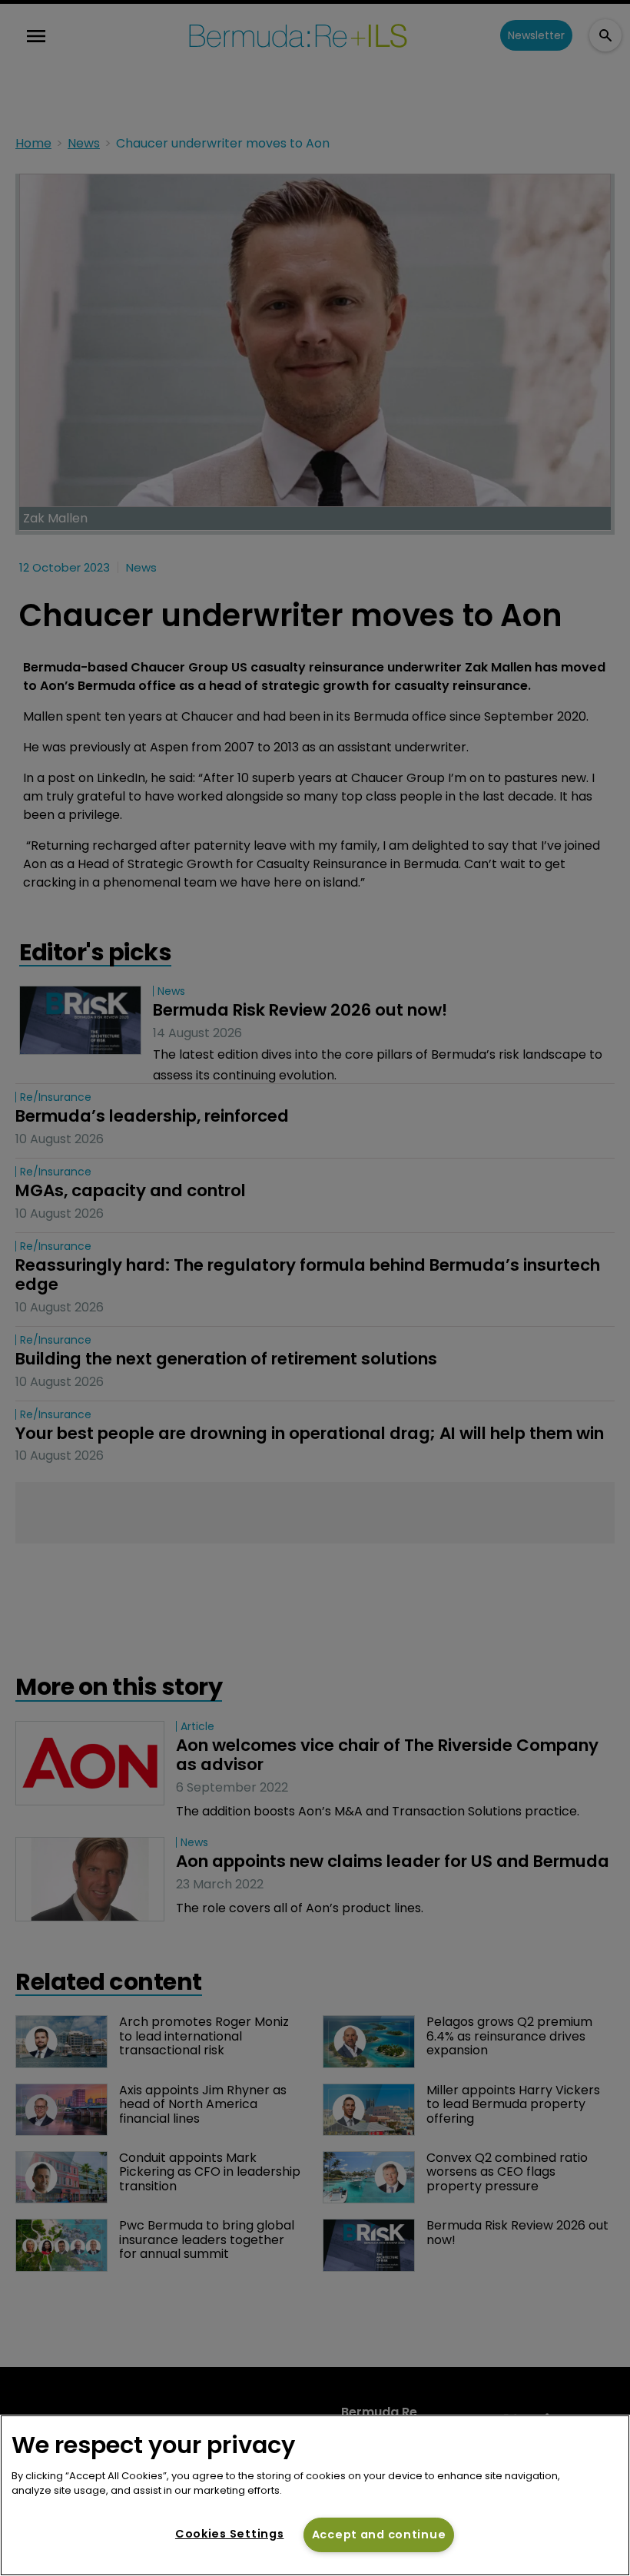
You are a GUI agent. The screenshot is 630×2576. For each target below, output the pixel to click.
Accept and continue (379, 2535)
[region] (315, 2495)
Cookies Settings (230, 2534)
